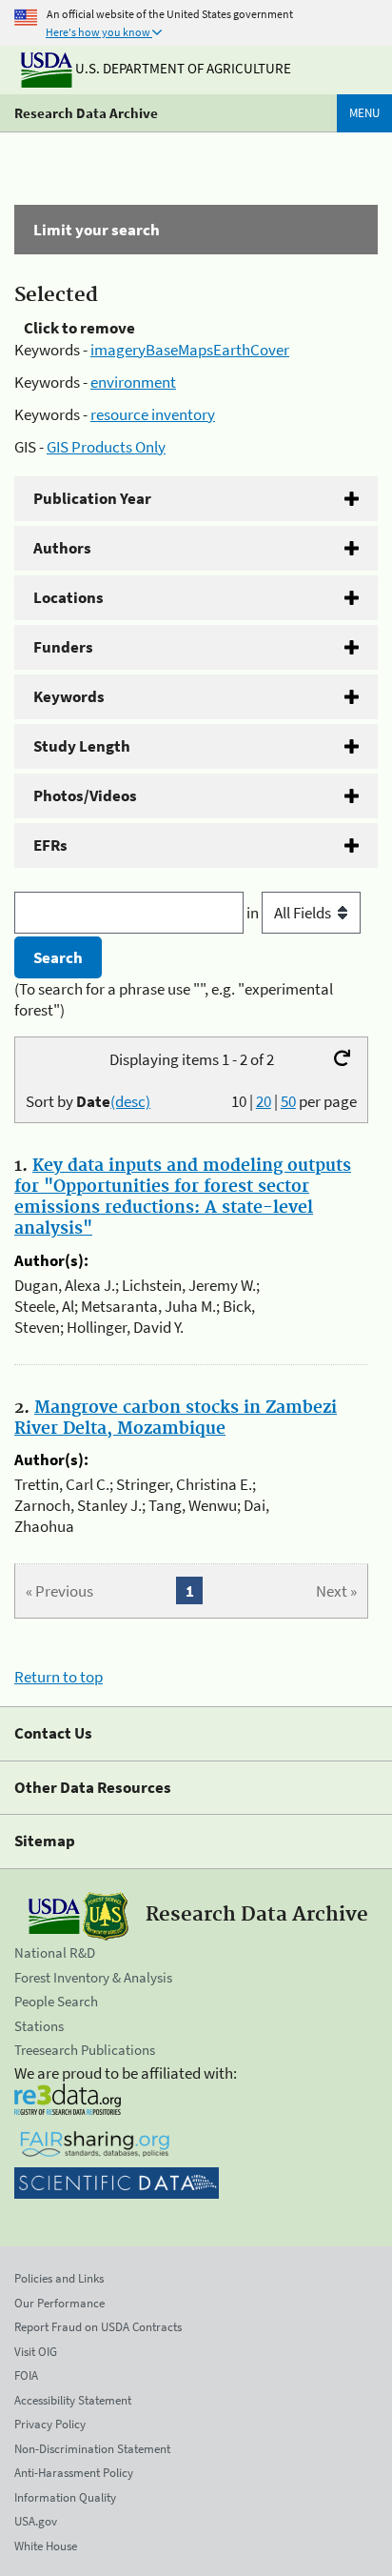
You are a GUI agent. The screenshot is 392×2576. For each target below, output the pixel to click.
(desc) (130, 1101)
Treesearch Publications (85, 2050)
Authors (62, 548)
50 (288, 1101)
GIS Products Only (106, 447)
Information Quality (65, 2497)
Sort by (88, 1101)
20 (264, 1101)
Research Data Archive (86, 113)
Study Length (82, 746)
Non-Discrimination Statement (92, 2449)
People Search (56, 2001)
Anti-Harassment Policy (74, 2473)
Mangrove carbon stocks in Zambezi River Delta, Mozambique (176, 1419)
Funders (63, 647)
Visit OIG (36, 2352)
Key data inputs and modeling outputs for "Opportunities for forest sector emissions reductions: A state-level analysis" (183, 1197)
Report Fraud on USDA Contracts (98, 2327)
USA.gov (36, 2521)
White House (46, 2546)
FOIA (26, 2375)
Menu (364, 113)
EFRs (50, 845)
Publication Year (92, 498)
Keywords (69, 696)
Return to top (59, 1677)
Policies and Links (59, 2278)
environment (133, 382)
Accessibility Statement (73, 2400)
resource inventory (153, 414)
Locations (69, 597)
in (254, 913)
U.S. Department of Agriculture (182, 68)
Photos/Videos (85, 795)
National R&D (55, 1952)
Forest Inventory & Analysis (93, 1977)
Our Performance (59, 2303)
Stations (39, 2026)
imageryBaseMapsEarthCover (190, 350)
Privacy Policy (50, 2424)
